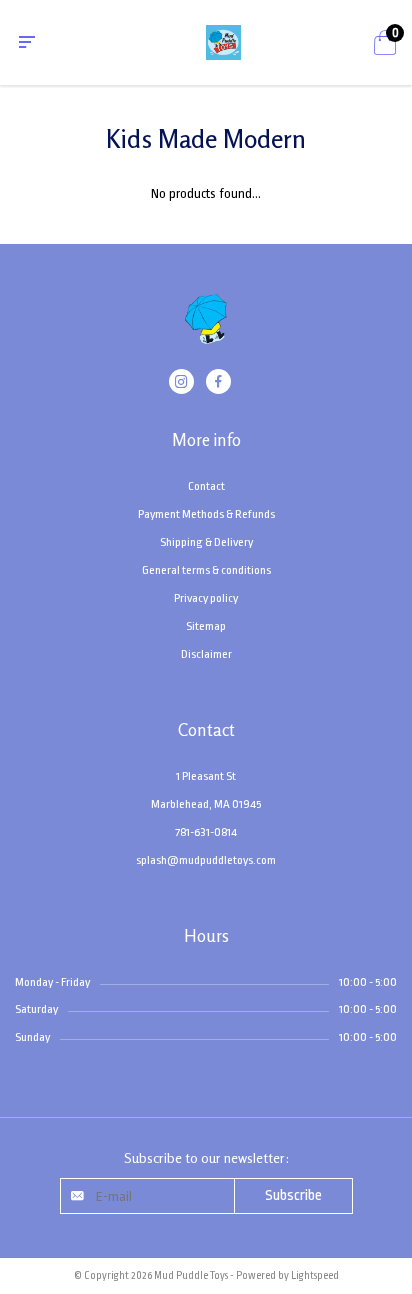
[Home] (223, 41)
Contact (206, 486)
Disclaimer (206, 654)
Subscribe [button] (293, 1195)
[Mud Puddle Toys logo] (205, 330)
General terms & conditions (206, 570)
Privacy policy (206, 598)
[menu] (27, 43)
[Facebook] (218, 384)
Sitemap (206, 626)
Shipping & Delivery (206, 542)
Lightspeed (315, 1276)
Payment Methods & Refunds (206, 514)
